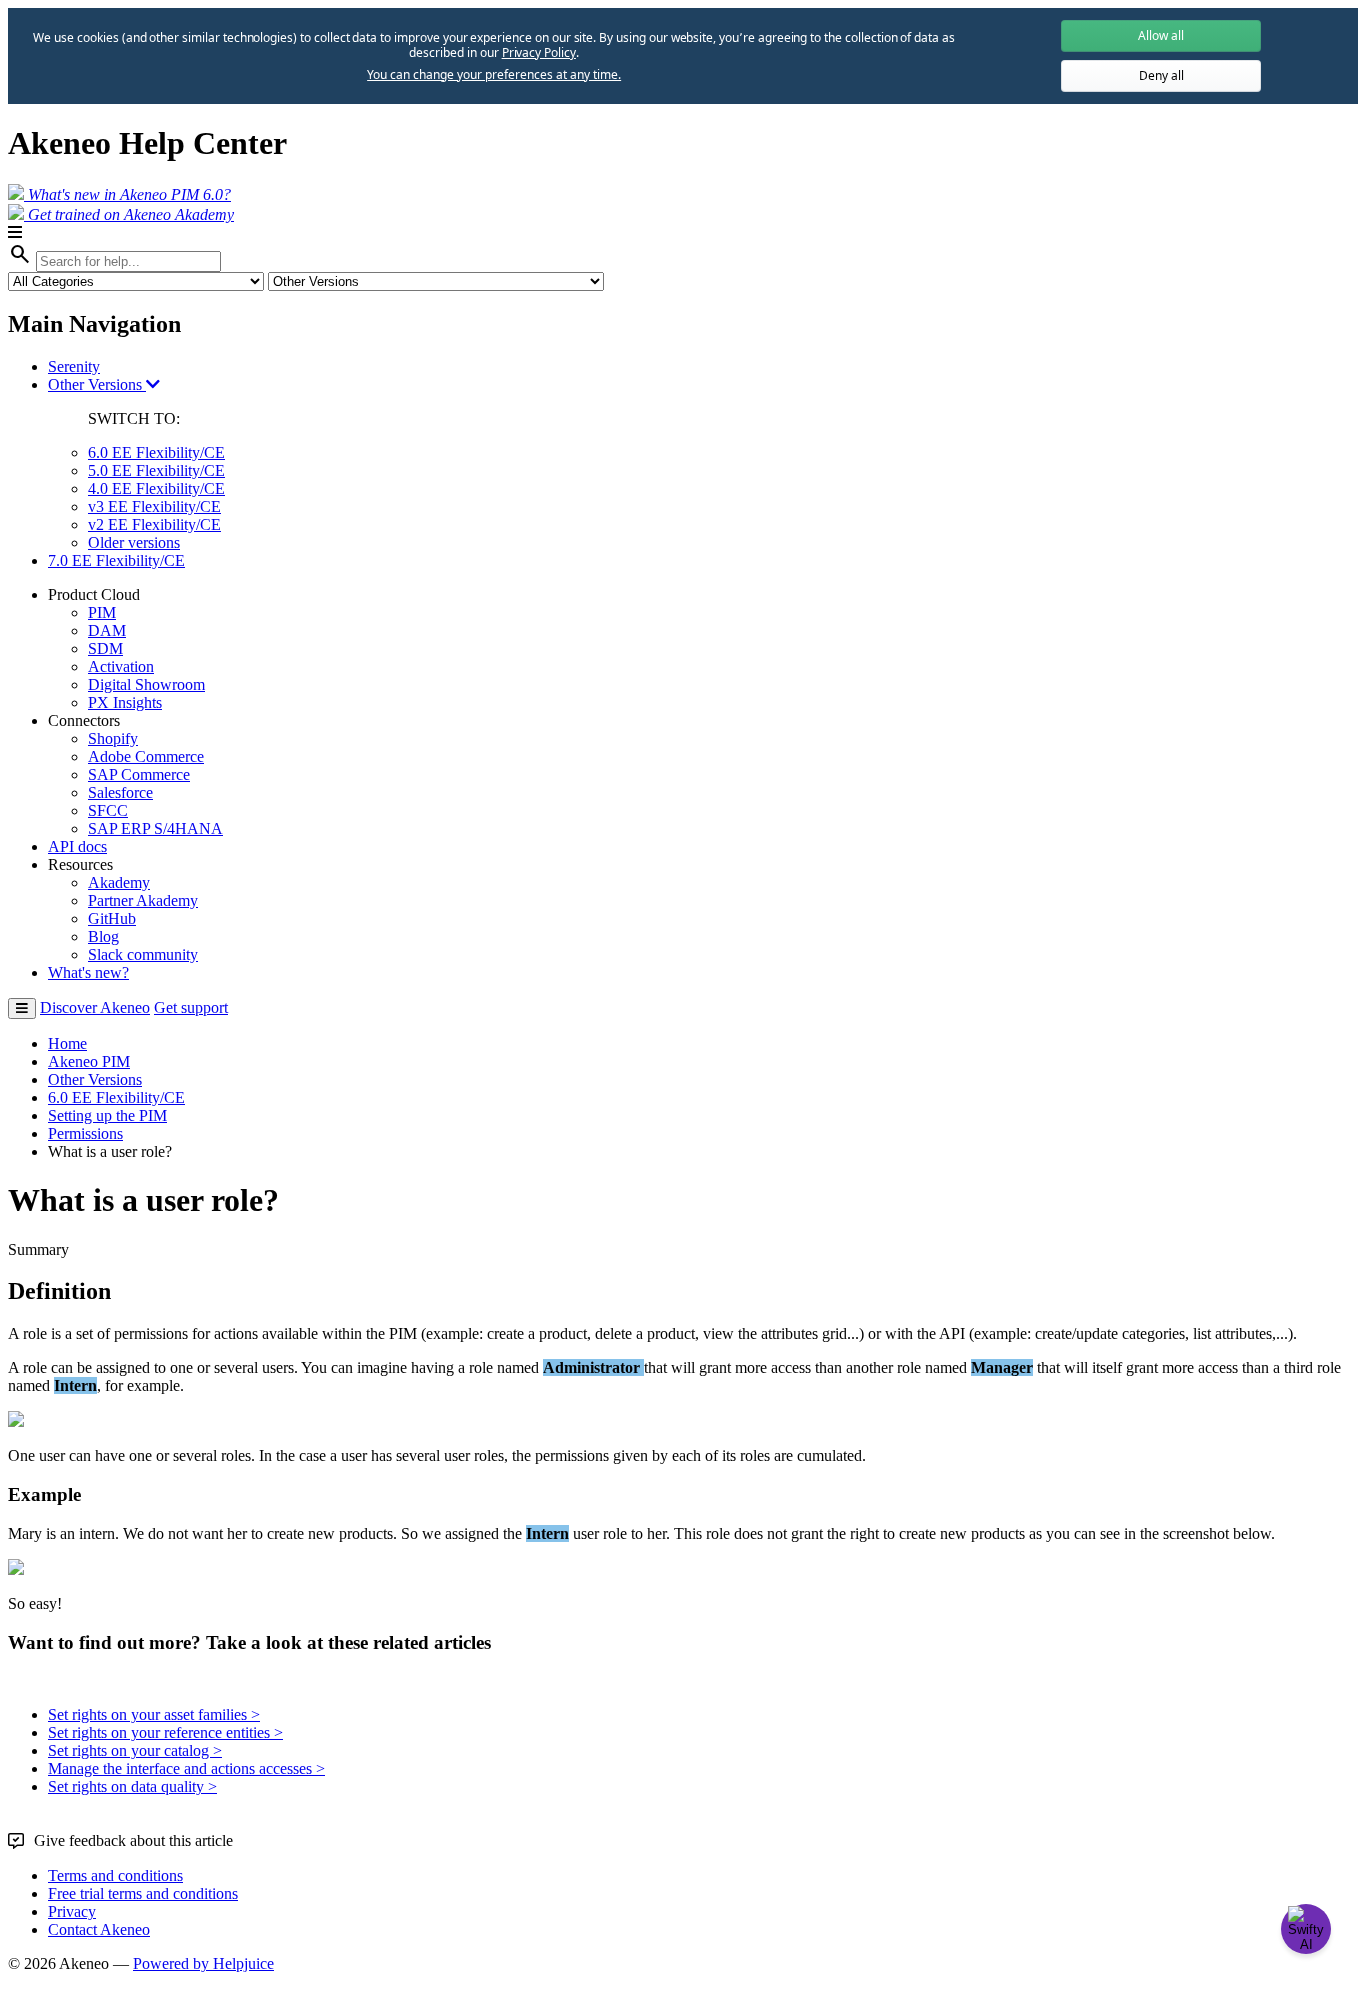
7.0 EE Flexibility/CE (116, 560)
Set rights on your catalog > (135, 1750)
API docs (77, 846)
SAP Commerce (139, 774)
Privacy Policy (539, 52)
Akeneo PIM (89, 1061)
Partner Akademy (143, 900)
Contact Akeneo (99, 1929)
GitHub (112, 918)
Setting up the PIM (107, 1115)
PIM (102, 612)
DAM (107, 630)
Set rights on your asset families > (154, 1714)
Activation (121, 666)
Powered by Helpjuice (203, 1963)
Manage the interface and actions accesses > (186, 1768)
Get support (191, 1007)
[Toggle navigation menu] (22, 1008)
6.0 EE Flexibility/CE (156, 452)
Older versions (134, 542)
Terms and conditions (115, 1875)
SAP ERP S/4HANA (155, 828)
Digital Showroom (146, 684)
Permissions (85, 1133)
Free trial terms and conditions (143, 1893)
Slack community (143, 954)
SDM (105, 648)
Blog (103, 936)
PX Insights (125, 702)
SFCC (108, 810)
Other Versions (97, 384)
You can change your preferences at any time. (494, 75)
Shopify (113, 738)
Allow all (1161, 35)
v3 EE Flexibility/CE (154, 506)
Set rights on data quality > (132, 1786)
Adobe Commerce (146, 756)
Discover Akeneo (95, 1007)
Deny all (1161, 75)
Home (67, 1043)
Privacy (72, 1911)
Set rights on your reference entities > (165, 1732)
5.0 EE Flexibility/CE (156, 470)
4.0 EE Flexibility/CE (156, 488)
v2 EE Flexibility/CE (154, 524)
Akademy (119, 882)
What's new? (88, 972)
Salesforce (120, 792)
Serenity (74, 366)
